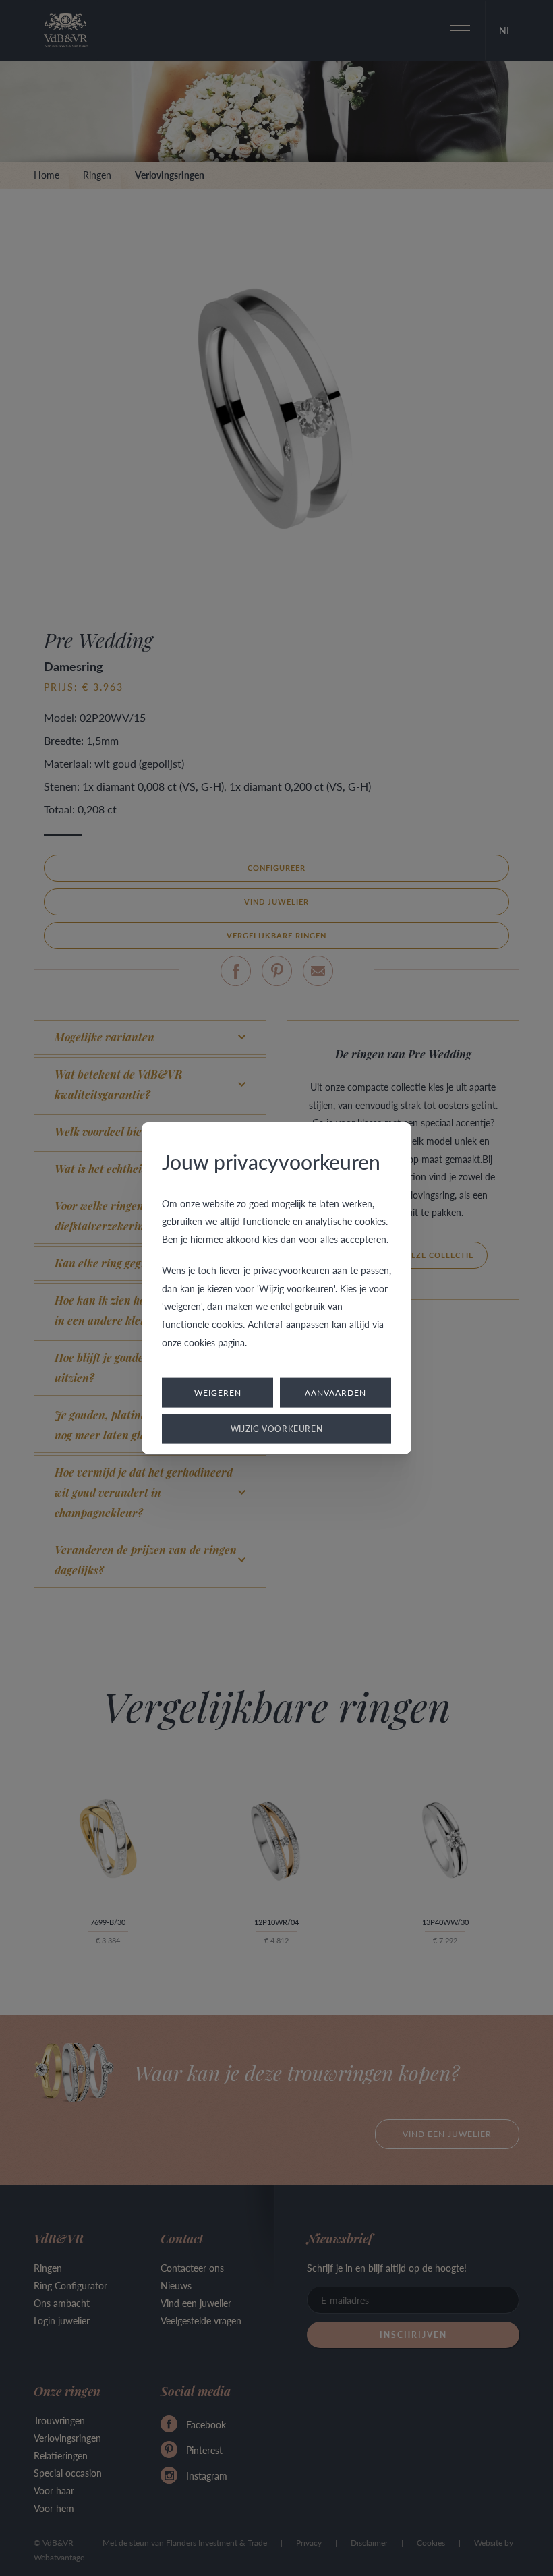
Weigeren (218, 1393)
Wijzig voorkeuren (277, 1429)
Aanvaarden (336, 1393)
